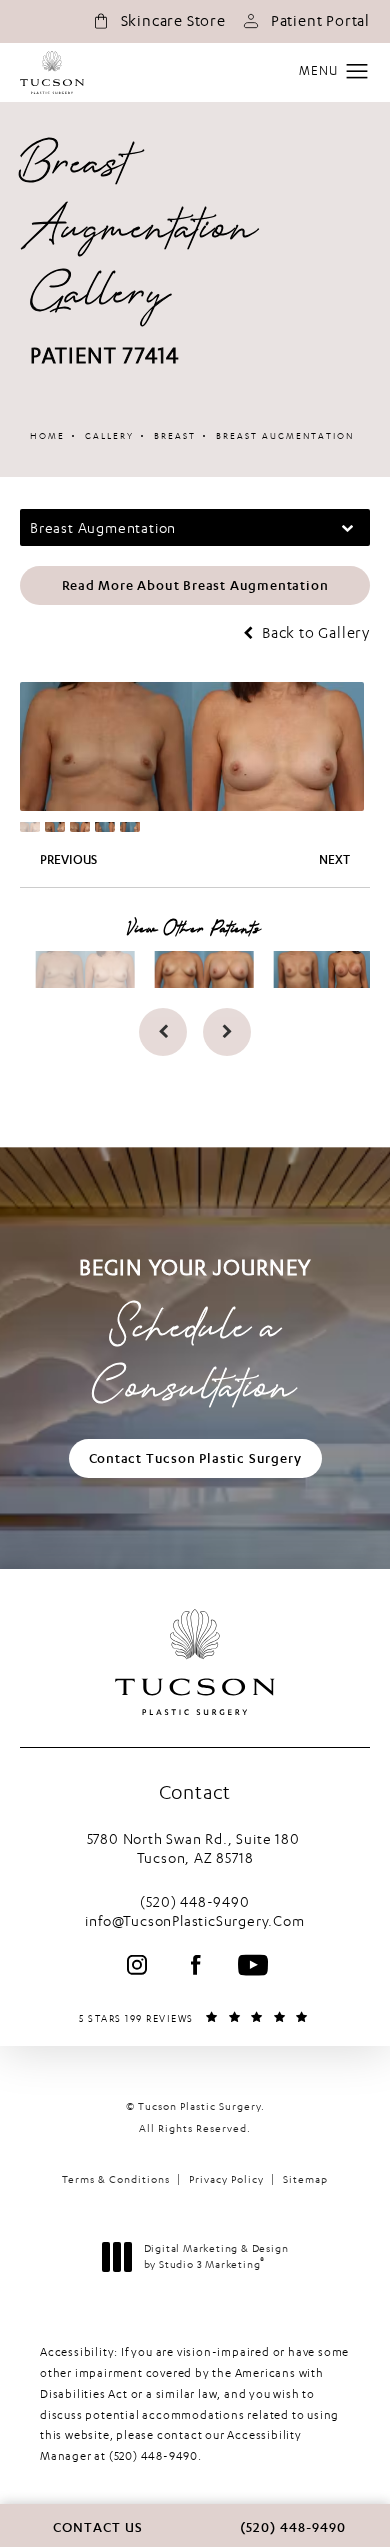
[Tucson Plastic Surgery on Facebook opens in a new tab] (195, 1965)
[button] (357, 72)
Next (334, 860)
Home (47, 435)
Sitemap (305, 2179)
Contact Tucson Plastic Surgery (195, 1458)
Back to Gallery (314, 633)
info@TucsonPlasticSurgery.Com (194, 1920)
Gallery (109, 435)
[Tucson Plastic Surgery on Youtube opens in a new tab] (253, 1965)
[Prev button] (163, 1032)
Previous (68, 860)
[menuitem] (137, 1965)
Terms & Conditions (116, 2179)
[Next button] (227, 1032)
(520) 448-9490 (153, 2456)
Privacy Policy (226, 2179)
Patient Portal (320, 21)
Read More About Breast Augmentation (195, 585)
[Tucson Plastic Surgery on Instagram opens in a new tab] (137, 1965)
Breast (175, 435)
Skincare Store (173, 21)
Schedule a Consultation (195, 1337)
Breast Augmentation (285, 435)
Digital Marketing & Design (216, 2257)
